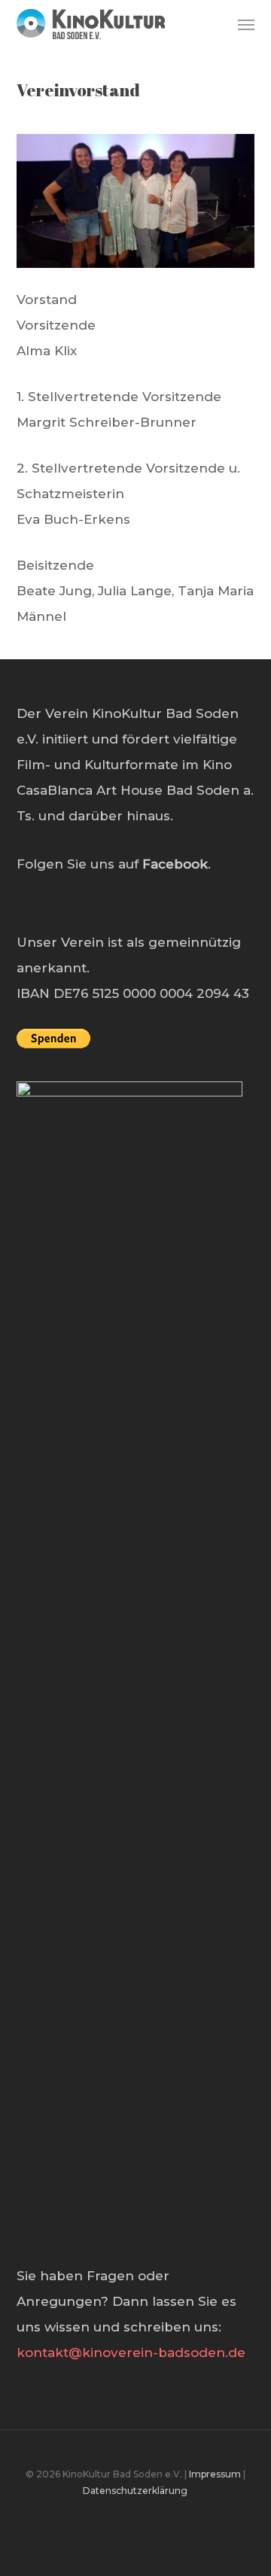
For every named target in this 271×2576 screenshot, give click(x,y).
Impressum (215, 2474)
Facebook (175, 864)
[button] (246, 24)
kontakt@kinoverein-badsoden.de (131, 2352)
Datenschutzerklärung (135, 2491)
